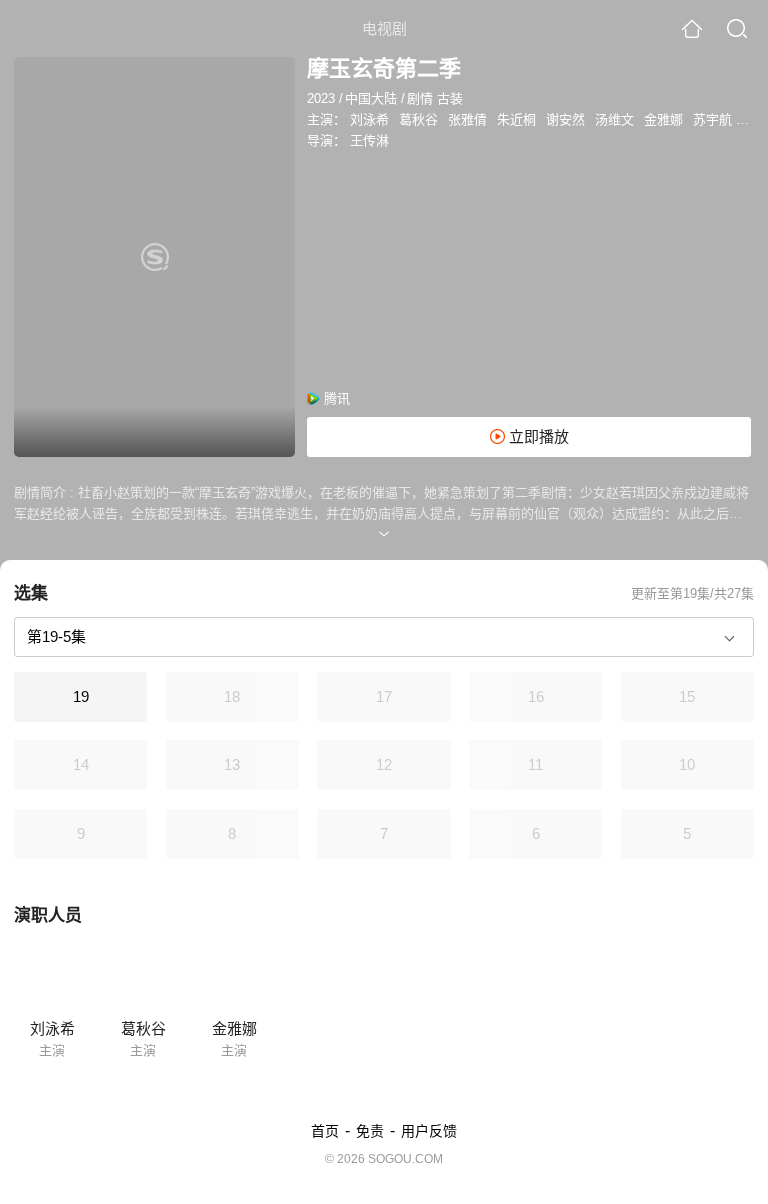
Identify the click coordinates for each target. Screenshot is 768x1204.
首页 (325, 1131)
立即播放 (537, 436)
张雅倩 (467, 119)
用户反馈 (429, 1131)
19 (81, 696)
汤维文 (614, 119)
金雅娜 (663, 119)
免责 (370, 1131)
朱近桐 (516, 119)
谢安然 (565, 119)
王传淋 (369, 140)
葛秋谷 (418, 119)
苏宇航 (712, 119)
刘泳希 (369, 119)
